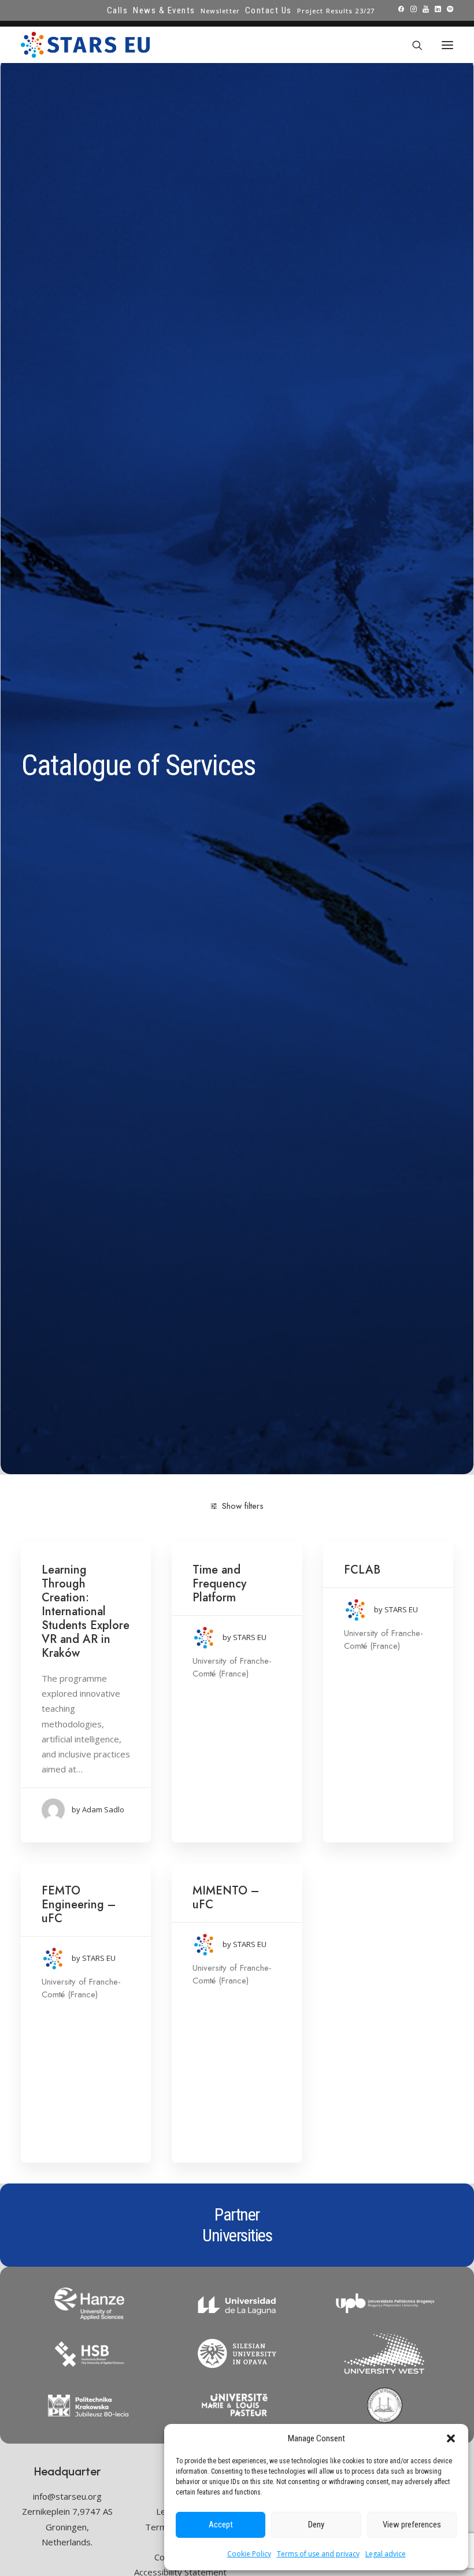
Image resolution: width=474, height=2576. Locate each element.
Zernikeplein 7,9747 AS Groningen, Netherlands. (67, 2527)
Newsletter (220, 11)
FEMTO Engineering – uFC (79, 1905)
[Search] (412, 45)
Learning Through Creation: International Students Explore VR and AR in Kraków (86, 1611)
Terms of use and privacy (318, 2554)
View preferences (412, 2525)
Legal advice (386, 2554)
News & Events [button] (164, 10)
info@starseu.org (67, 2496)
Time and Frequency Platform (219, 1584)
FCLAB (362, 1570)
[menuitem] (118, 10)
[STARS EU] (85, 45)
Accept (221, 2525)
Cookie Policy (249, 2554)
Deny (316, 2525)
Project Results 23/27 (336, 11)
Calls (118, 10)
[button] (451, 2438)
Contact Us (269, 10)
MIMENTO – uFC (226, 1898)
